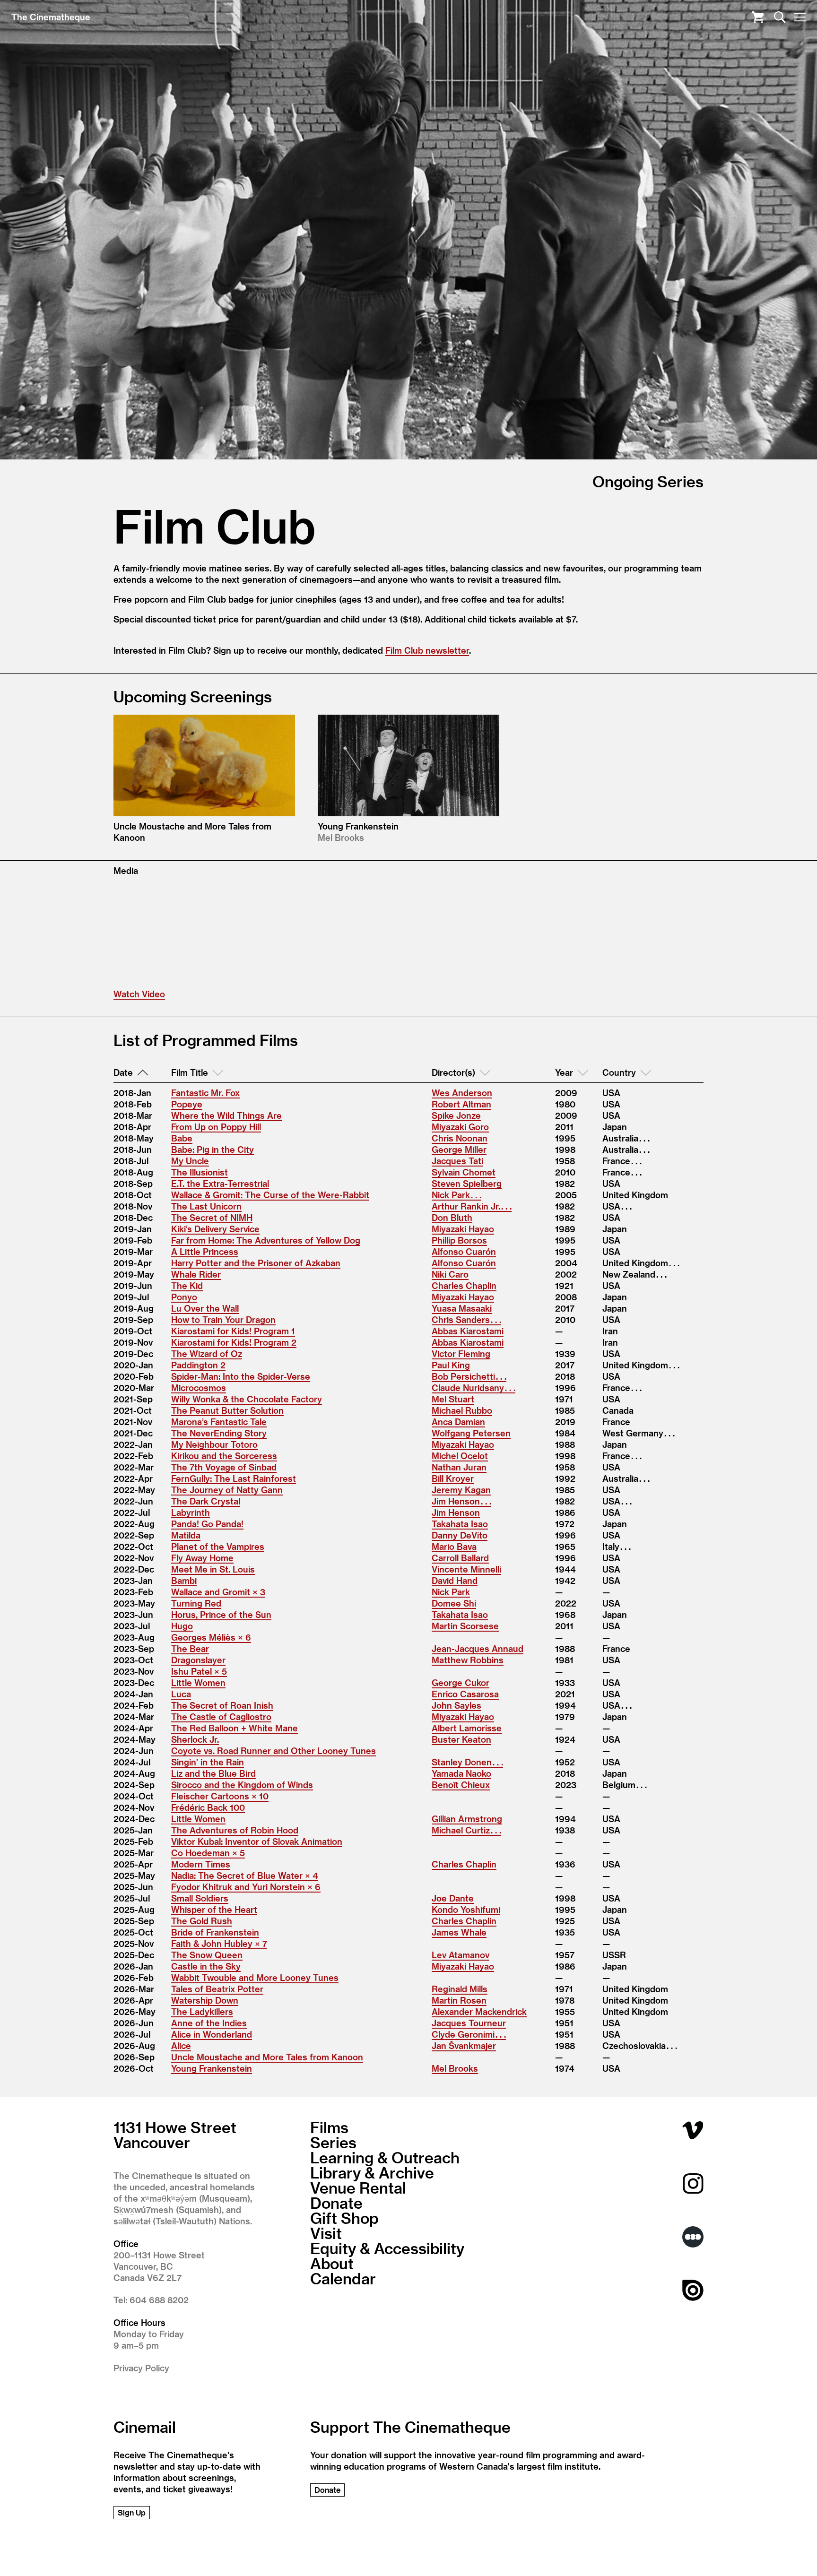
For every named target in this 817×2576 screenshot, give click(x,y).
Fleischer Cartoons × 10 (220, 1796)
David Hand (455, 1580)
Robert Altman (461, 1104)
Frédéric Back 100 (208, 1807)
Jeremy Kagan (461, 1490)
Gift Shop (344, 2218)
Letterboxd (693, 2237)
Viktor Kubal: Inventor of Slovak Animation (257, 1841)
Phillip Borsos (459, 1240)
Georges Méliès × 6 (211, 1637)
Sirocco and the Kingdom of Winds (242, 1785)
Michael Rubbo (462, 1410)
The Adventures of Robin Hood (235, 1830)
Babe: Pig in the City (213, 1149)
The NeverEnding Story (219, 1433)
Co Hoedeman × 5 (208, 1853)
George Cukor (461, 1682)
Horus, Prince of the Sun (221, 1614)
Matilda (186, 1535)
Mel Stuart (453, 1399)
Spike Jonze (456, 1115)
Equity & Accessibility (387, 2248)
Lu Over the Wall (205, 1308)
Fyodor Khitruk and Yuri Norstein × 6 (246, 1887)
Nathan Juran (459, 1467)
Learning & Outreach (385, 2157)
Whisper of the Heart (214, 1909)
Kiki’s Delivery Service (215, 1229)
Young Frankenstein (212, 2068)
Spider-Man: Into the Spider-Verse (241, 1376)
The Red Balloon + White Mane (235, 1728)
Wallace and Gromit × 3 (218, 1592)
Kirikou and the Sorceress (224, 1456)
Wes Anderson (462, 1093)
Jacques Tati (457, 1161)
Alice (181, 2045)
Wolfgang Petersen (471, 1433)
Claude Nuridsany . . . (474, 1387)
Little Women (198, 1682)
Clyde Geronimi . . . (469, 2034)
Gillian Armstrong (467, 1819)
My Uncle (190, 1161)
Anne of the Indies (209, 2023)
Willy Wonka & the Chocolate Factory (247, 1399)
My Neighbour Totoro (214, 1444)
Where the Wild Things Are (226, 1115)
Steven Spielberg (467, 1183)
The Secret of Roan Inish (222, 1705)
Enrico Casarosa (465, 1694)
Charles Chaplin (464, 1285)
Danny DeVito (460, 1535)
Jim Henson (456, 1512)
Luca (181, 1694)
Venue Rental (358, 2187)
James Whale (459, 1932)
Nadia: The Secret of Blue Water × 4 (245, 1875)
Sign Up (132, 2512)
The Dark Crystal (206, 1501)
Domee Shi (454, 1603)
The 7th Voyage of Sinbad (224, 1467)
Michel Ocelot (460, 1456)
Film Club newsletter (427, 650)
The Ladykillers (202, 2011)
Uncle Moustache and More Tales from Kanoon (267, 2057)
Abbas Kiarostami (468, 1331)
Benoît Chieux (461, 1785)
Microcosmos (199, 1387)
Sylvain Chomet (464, 1172)
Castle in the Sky (206, 1966)
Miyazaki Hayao (463, 1229)
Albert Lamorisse (467, 1728)
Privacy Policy (141, 2368)
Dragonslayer (198, 1660)
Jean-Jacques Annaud (478, 1648)
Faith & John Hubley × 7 (219, 1943)
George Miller (459, 1149)
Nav (800, 17)
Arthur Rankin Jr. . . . (472, 1206)
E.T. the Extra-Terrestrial (220, 1183)
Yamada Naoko (461, 1773)
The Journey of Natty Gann (227, 1490)
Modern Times (201, 1864)
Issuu (693, 2290)
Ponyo (184, 1297)
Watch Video (139, 994)
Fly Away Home (202, 1558)
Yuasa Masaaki (462, 1308)
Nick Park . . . (456, 1195)
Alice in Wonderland (212, 2034)
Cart (758, 17)
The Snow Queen (207, 1955)
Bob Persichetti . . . (469, 1376)
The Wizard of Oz (207, 1353)
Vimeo (693, 2130)
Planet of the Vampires (218, 1546)
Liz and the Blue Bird (213, 1773)
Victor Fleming (461, 1353)
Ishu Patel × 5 (199, 1671)
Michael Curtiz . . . (466, 1830)
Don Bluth (452, 1217)
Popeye (187, 1104)
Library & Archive (372, 2172)
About (332, 2263)
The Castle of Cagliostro (221, 1716)
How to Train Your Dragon (223, 1319)
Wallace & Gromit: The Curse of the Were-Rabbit (270, 1195)
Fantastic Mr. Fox (205, 1093)
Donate (336, 2203)
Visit (326, 2233)
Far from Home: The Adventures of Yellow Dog (266, 1240)
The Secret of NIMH (212, 1217)
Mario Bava (454, 1546)
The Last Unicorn (206, 1206)
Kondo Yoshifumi (466, 1909)
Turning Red (196, 1603)
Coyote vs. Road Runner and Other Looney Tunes (274, 1750)
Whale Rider (196, 1274)
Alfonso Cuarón (464, 1251)
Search (780, 17)
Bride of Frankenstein (215, 1932)
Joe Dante (453, 1898)
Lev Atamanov (461, 1955)
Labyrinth (191, 1512)
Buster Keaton (461, 1739)
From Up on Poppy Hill (216, 1127)
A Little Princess (205, 1251)
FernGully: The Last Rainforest (234, 1478)
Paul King (451, 1365)
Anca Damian (458, 1422)
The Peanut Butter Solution (227, 1410)
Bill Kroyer (453, 1478)
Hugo (182, 1626)
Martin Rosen (459, 2000)
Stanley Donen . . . (467, 1762)
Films (329, 2127)
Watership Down (205, 2000)
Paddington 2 (198, 1365)
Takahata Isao (460, 1524)
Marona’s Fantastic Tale (219, 1422)
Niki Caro (450, 1274)
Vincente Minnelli (466, 1569)
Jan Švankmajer (464, 2045)
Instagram (693, 2183)
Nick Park (451, 1592)
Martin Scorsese (465, 1626)
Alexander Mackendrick (479, 2011)
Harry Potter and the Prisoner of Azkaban (256, 1263)
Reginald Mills (460, 1989)
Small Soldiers (200, 1898)
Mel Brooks (455, 2068)
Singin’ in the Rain (208, 1762)
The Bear (190, 1648)
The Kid (187, 1285)
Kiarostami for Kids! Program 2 (234, 1342)
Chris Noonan (460, 1138)
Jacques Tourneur (469, 2023)
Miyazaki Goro (460, 1127)
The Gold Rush (202, 1921)
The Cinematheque (51, 17)
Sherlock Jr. (195, 1739)
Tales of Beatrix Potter (217, 1989)
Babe (182, 1138)
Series (333, 2142)
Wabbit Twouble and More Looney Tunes (255, 1977)
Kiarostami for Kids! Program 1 (233, 1331)
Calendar (343, 2278)
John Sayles (456, 1705)
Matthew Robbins (468, 1660)
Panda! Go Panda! (207, 1524)
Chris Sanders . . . (466, 1319)
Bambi (184, 1580)
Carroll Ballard (460, 1558)
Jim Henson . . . (461, 1501)
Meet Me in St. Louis (213, 1569)
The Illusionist (200, 1172)
